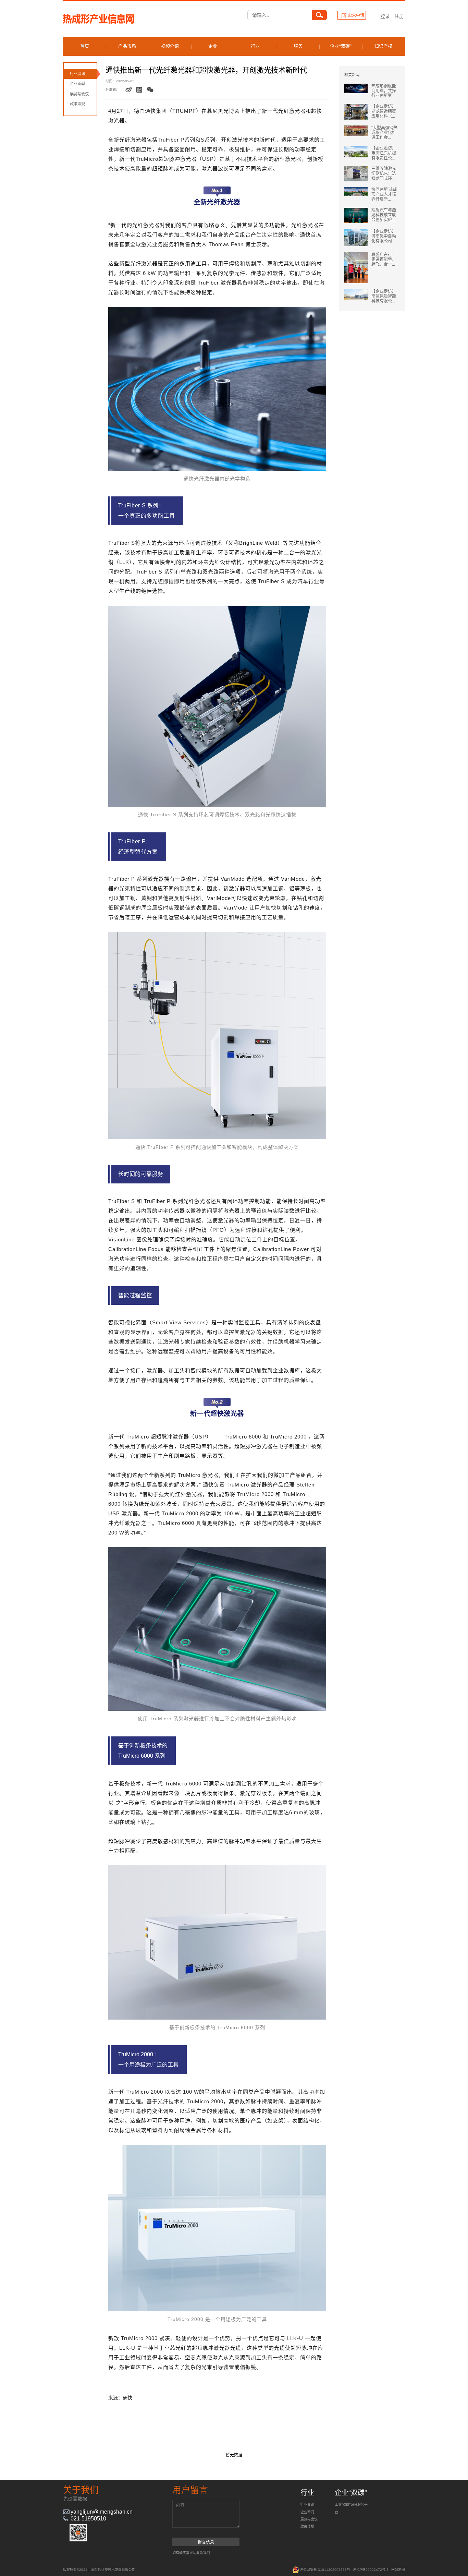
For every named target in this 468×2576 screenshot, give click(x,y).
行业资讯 (77, 74)
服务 (298, 46)
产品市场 (127, 46)
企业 (213, 46)
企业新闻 (77, 84)
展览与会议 (79, 94)
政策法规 (77, 104)
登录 (385, 16)
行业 (255, 46)
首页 (85, 46)
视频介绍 (170, 46)
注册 (399, 16)
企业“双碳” (341, 46)
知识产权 (383, 46)
